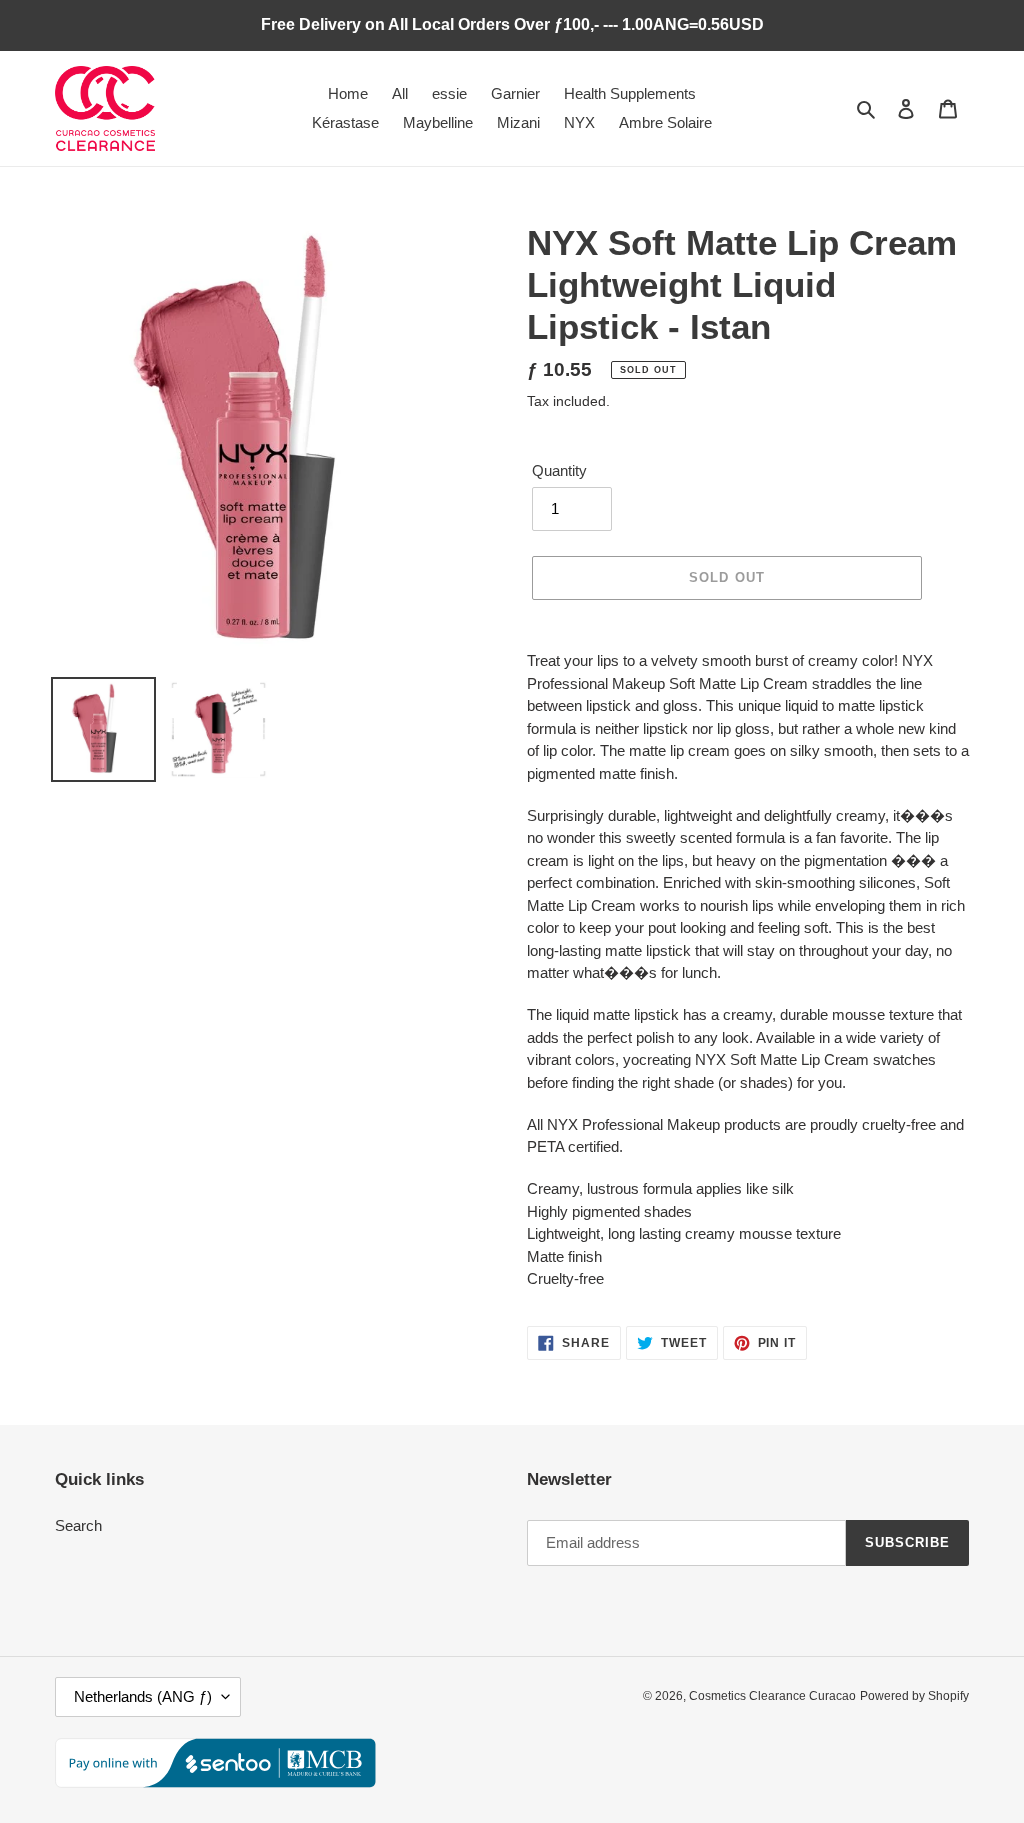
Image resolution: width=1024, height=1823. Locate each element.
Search (78, 1525)
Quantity (559, 470)
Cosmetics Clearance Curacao (772, 1696)
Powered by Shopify (914, 1696)
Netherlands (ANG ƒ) (143, 1696)
